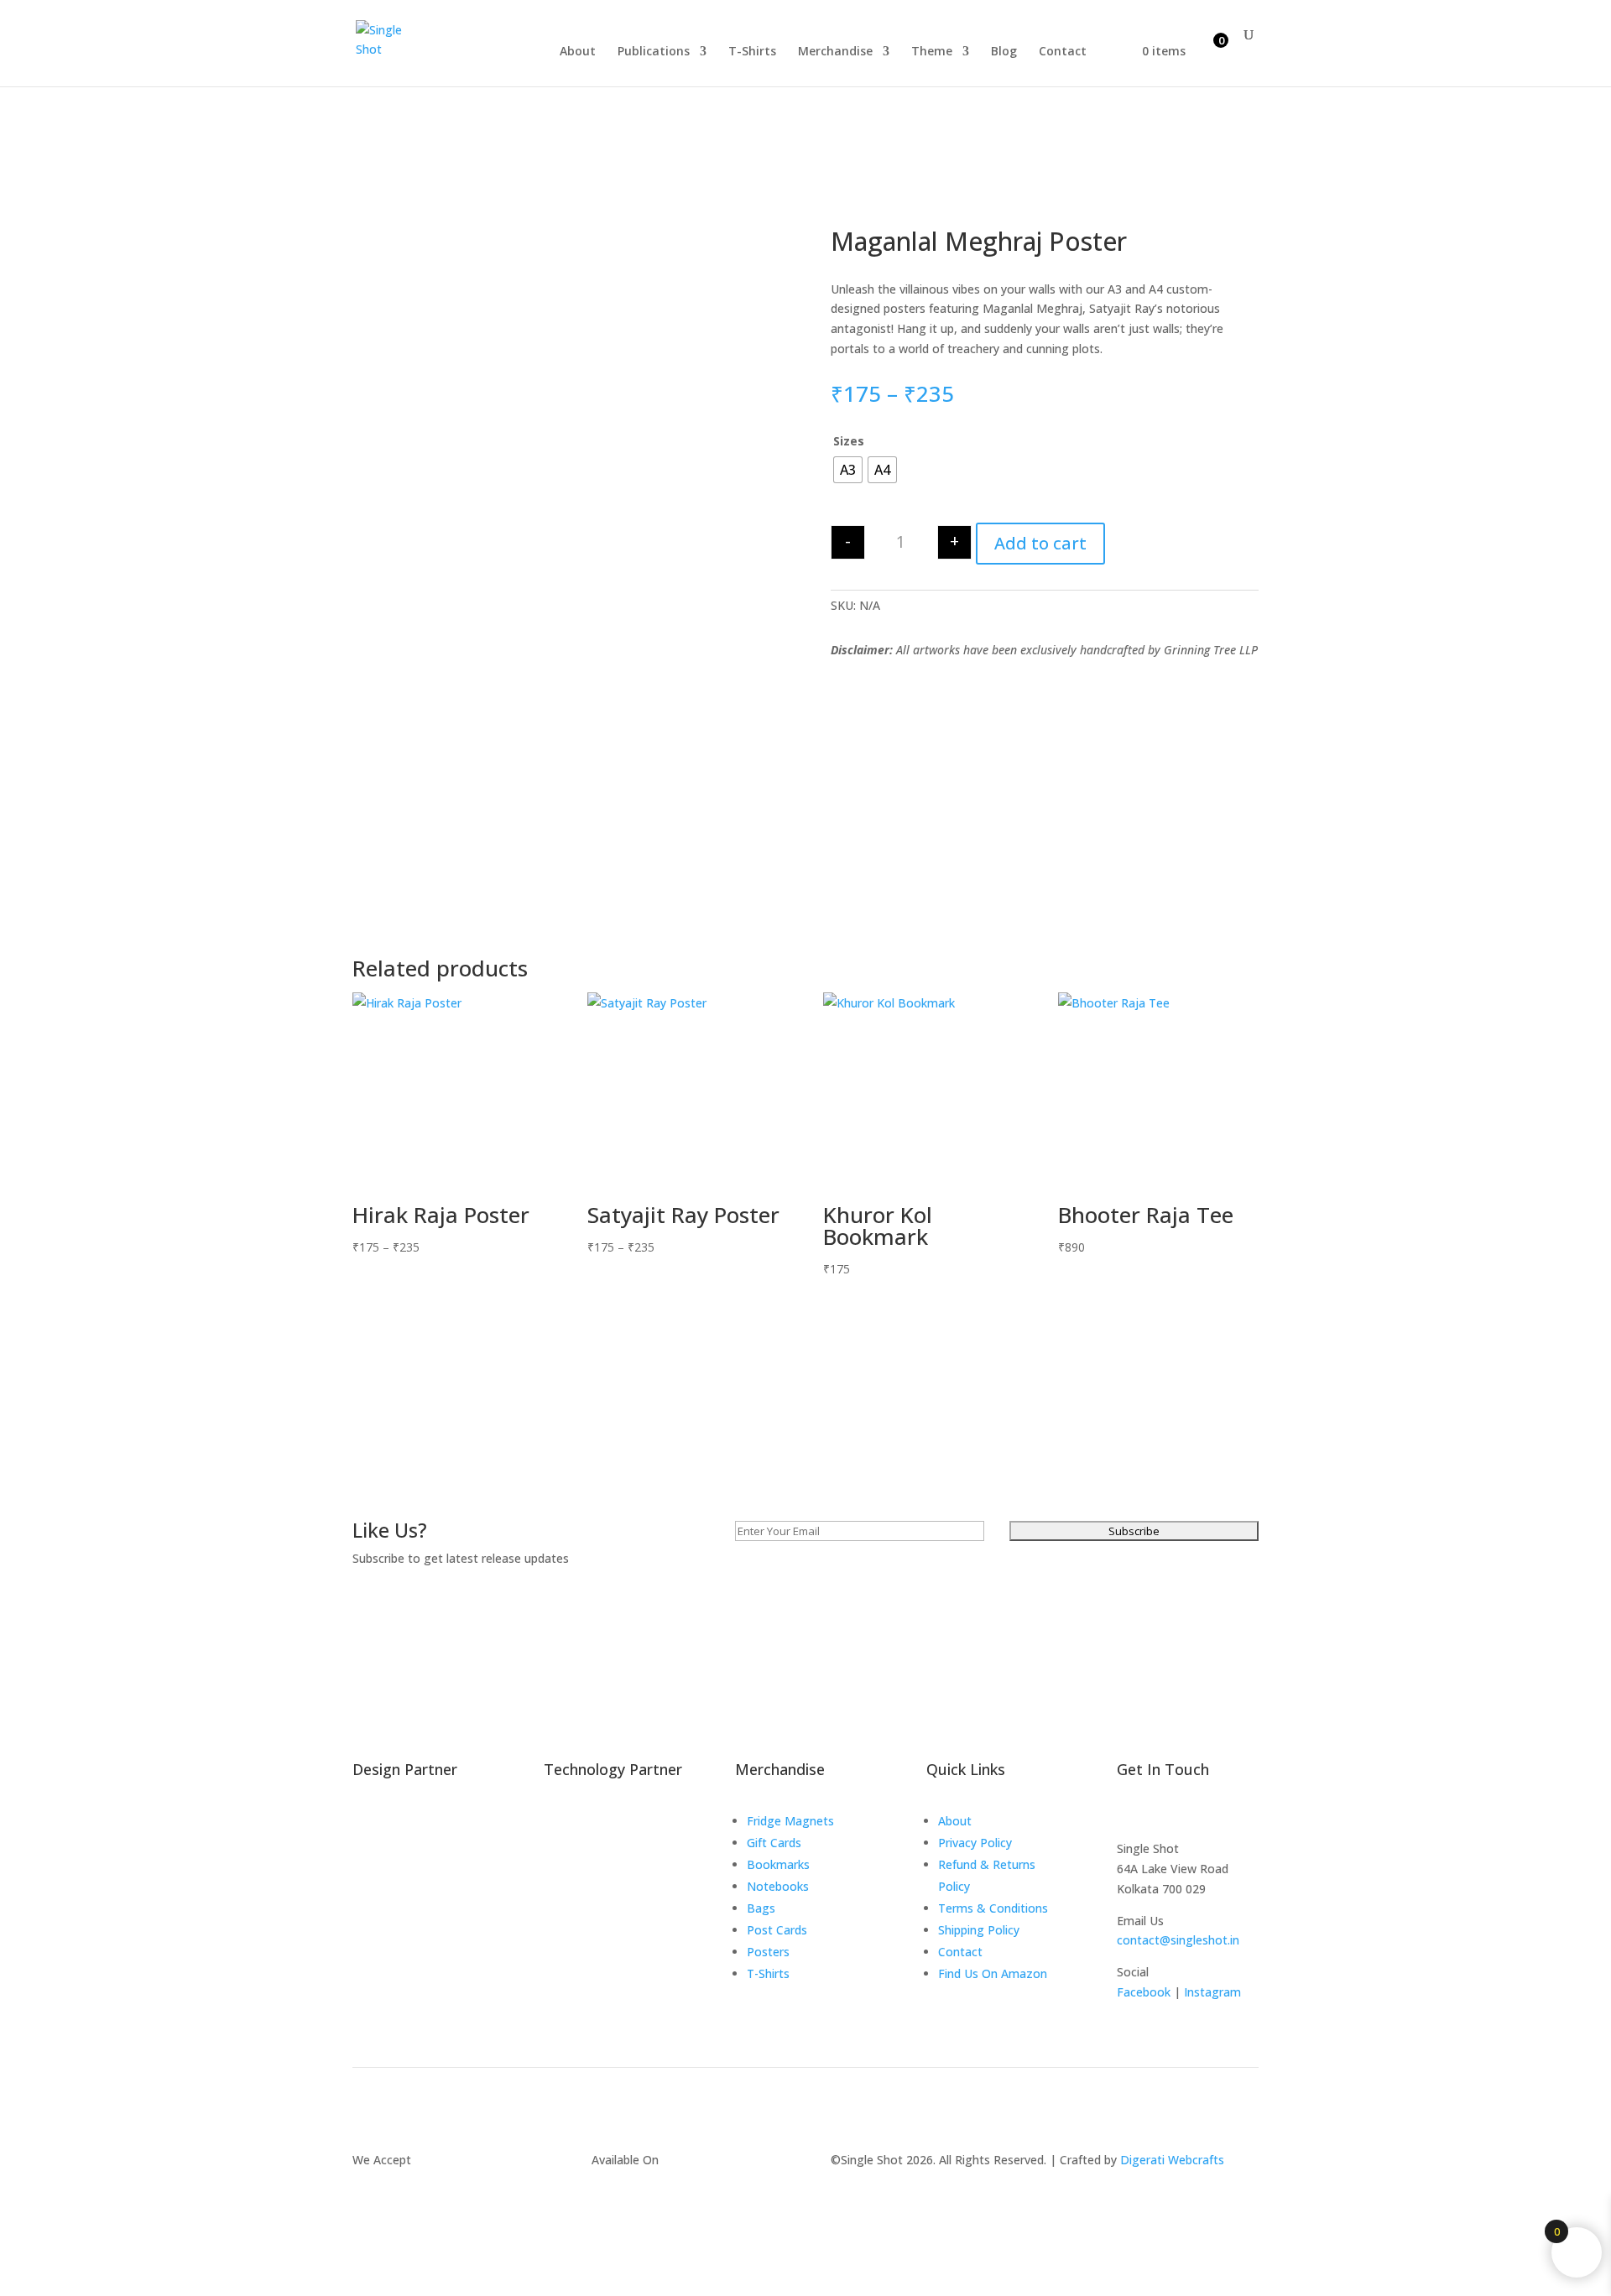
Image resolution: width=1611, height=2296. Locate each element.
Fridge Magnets (790, 1821)
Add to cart (1040, 543)
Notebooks (778, 1886)
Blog (1004, 52)
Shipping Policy (979, 1930)
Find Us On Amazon (993, 1973)
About (578, 52)
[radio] (848, 470)
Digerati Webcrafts (1172, 2160)
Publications (654, 52)
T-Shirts (752, 52)
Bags (761, 1908)
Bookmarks (778, 1864)
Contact (1063, 52)
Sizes (849, 441)
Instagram (1212, 1992)
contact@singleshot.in (1178, 1940)
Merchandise (835, 52)
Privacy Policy (975, 1843)
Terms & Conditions (993, 1908)
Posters (768, 1952)
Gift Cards (774, 1843)
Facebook (1144, 1992)
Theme (932, 52)
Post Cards (777, 1930)
